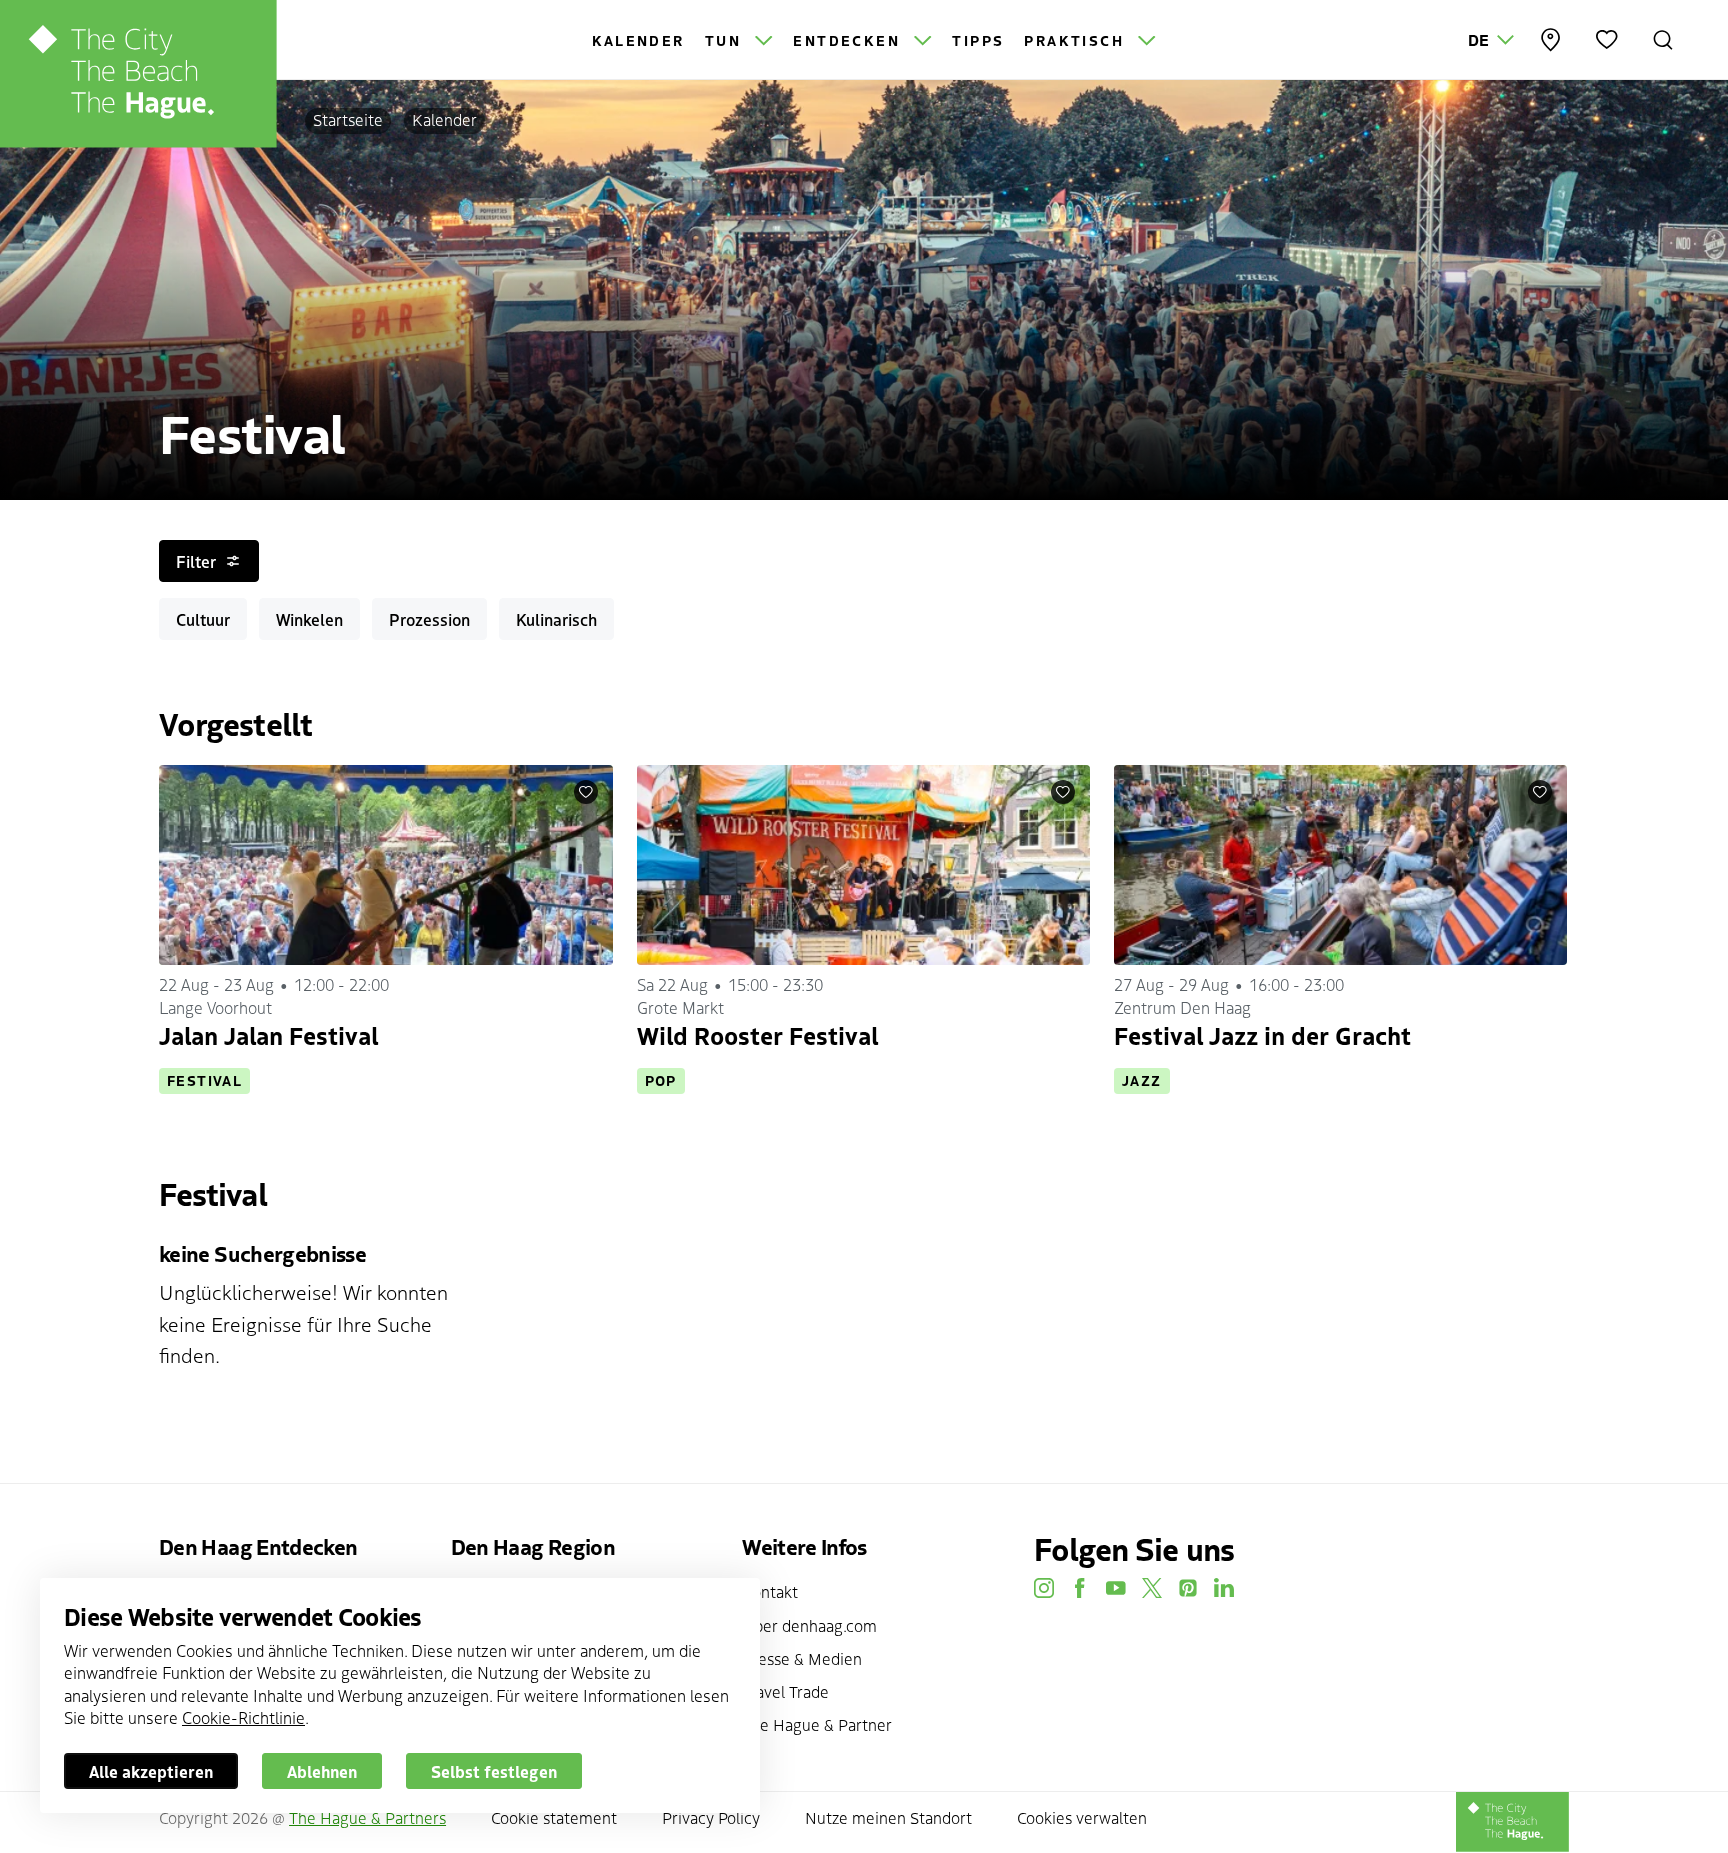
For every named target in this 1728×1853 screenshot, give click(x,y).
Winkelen (309, 619)
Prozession (429, 619)
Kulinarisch (556, 619)
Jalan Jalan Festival (268, 1034)
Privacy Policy (711, 1817)
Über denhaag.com (809, 1625)
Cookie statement (554, 1817)
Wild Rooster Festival (757, 1034)
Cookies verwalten (1082, 1817)
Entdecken (849, 40)
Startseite (348, 119)
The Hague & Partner (817, 1724)
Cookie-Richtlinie (243, 1717)
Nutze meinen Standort (888, 1817)
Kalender (638, 40)
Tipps (978, 40)
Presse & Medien (802, 1658)
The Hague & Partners (367, 1817)
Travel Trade (785, 1691)
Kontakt (770, 1591)
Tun (726, 40)
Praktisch (1077, 40)
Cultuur (203, 619)
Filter (196, 561)
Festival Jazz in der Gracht (1262, 1034)
